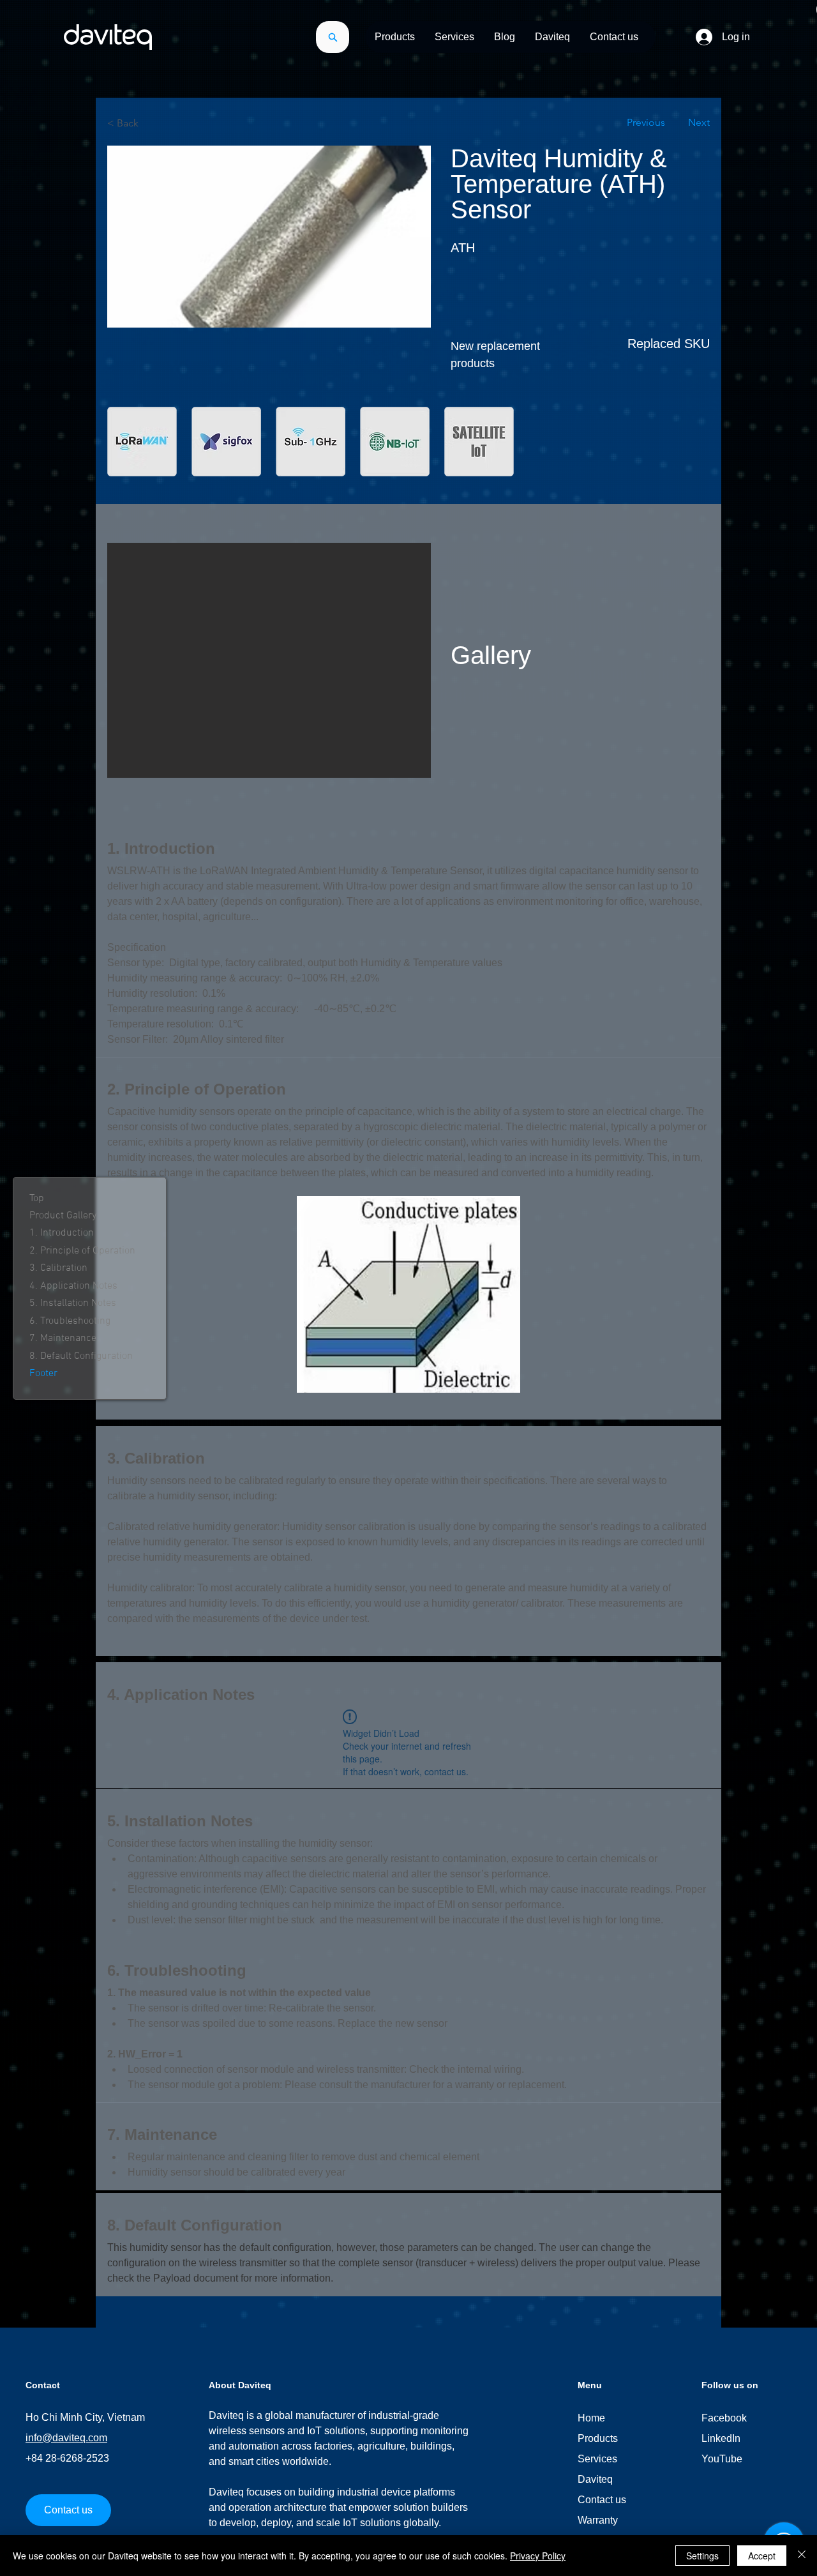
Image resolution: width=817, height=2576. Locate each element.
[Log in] (703, 37)
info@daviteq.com (66, 2438)
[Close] (802, 2556)
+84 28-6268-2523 (67, 2458)
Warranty (598, 2520)
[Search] (333, 37)
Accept (762, 2556)
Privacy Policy (538, 2556)
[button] (395, 37)
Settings (702, 2556)
